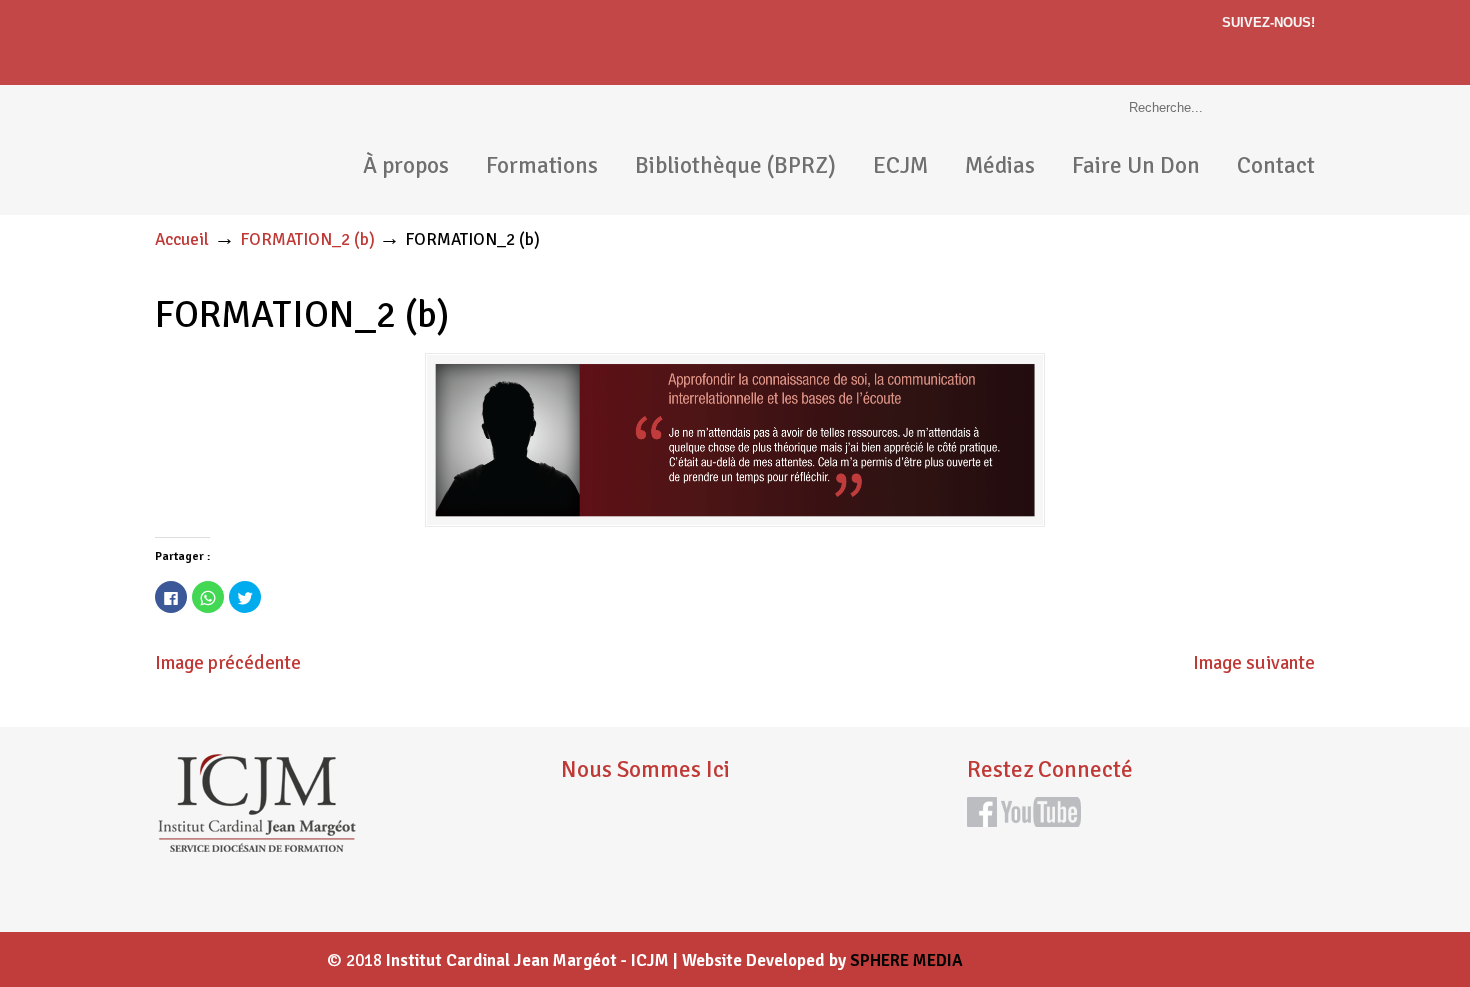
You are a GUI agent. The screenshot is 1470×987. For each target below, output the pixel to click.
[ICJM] (256, 847)
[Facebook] (1306, 53)
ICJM (235, 150)
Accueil (182, 239)
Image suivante (1254, 663)
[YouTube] (1041, 821)
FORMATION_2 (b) (307, 239)
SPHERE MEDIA (906, 960)
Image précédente (228, 663)
